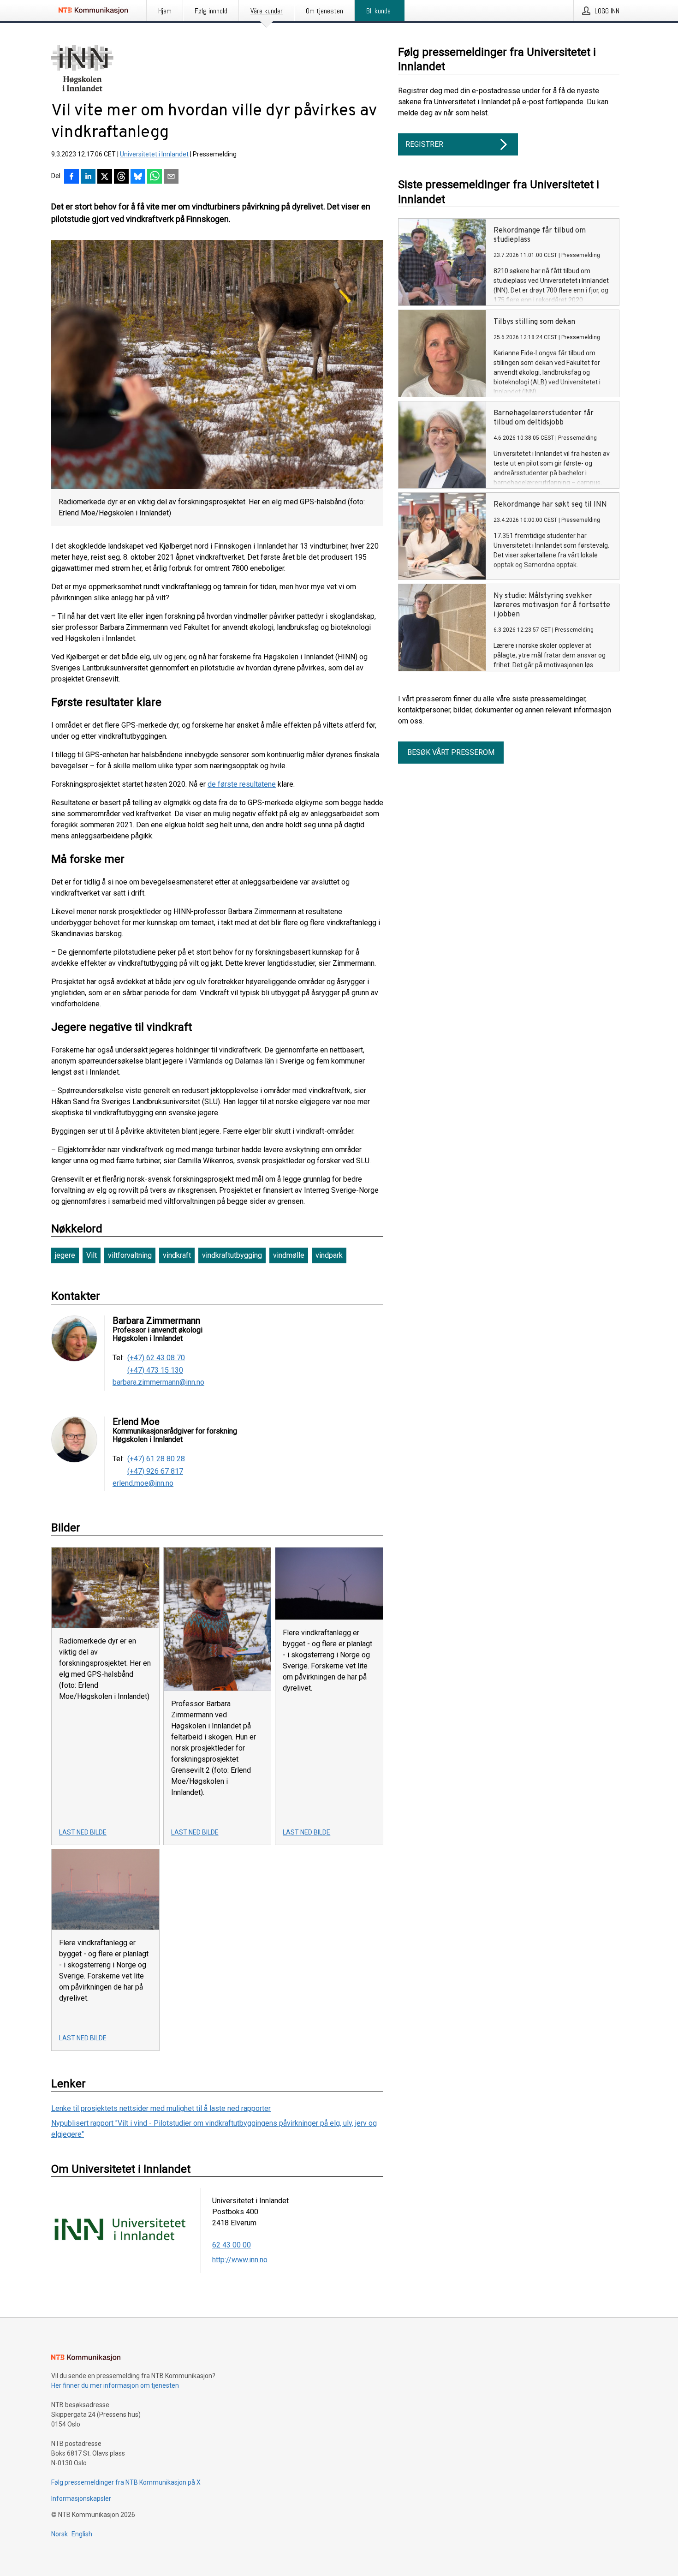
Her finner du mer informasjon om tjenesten (115, 2385)
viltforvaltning (130, 1255)
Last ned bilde (83, 1832)
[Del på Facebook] (71, 177)
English (82, 2534)
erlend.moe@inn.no (143, 1483)
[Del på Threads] (121, 177)
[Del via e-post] (171, 177)
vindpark (329, 1255)
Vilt (92, 1255)
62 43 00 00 (232, 2245)
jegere (65, 1255)
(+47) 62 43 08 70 (156, 1358)
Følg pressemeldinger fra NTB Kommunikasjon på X (126, 2482)
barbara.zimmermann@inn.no (158, 1382)
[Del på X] (105, 177)
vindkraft (177, 1255)
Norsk (59, 2534)
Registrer (424, 144)
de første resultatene (242, 784)
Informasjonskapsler (81, 2498)
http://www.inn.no (240, 2260)
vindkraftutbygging (232, 1255)
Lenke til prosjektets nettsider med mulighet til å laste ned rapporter (161, 2108)
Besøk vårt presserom (451, 752)
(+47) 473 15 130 (155, 1370)
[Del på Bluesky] (138, 177)
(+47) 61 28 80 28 (156, 1459)
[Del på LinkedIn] (88, 177)
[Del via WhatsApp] (155, 177)
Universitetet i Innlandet (154, 154)
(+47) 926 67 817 (155, 1471)
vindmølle (289, 1255)
